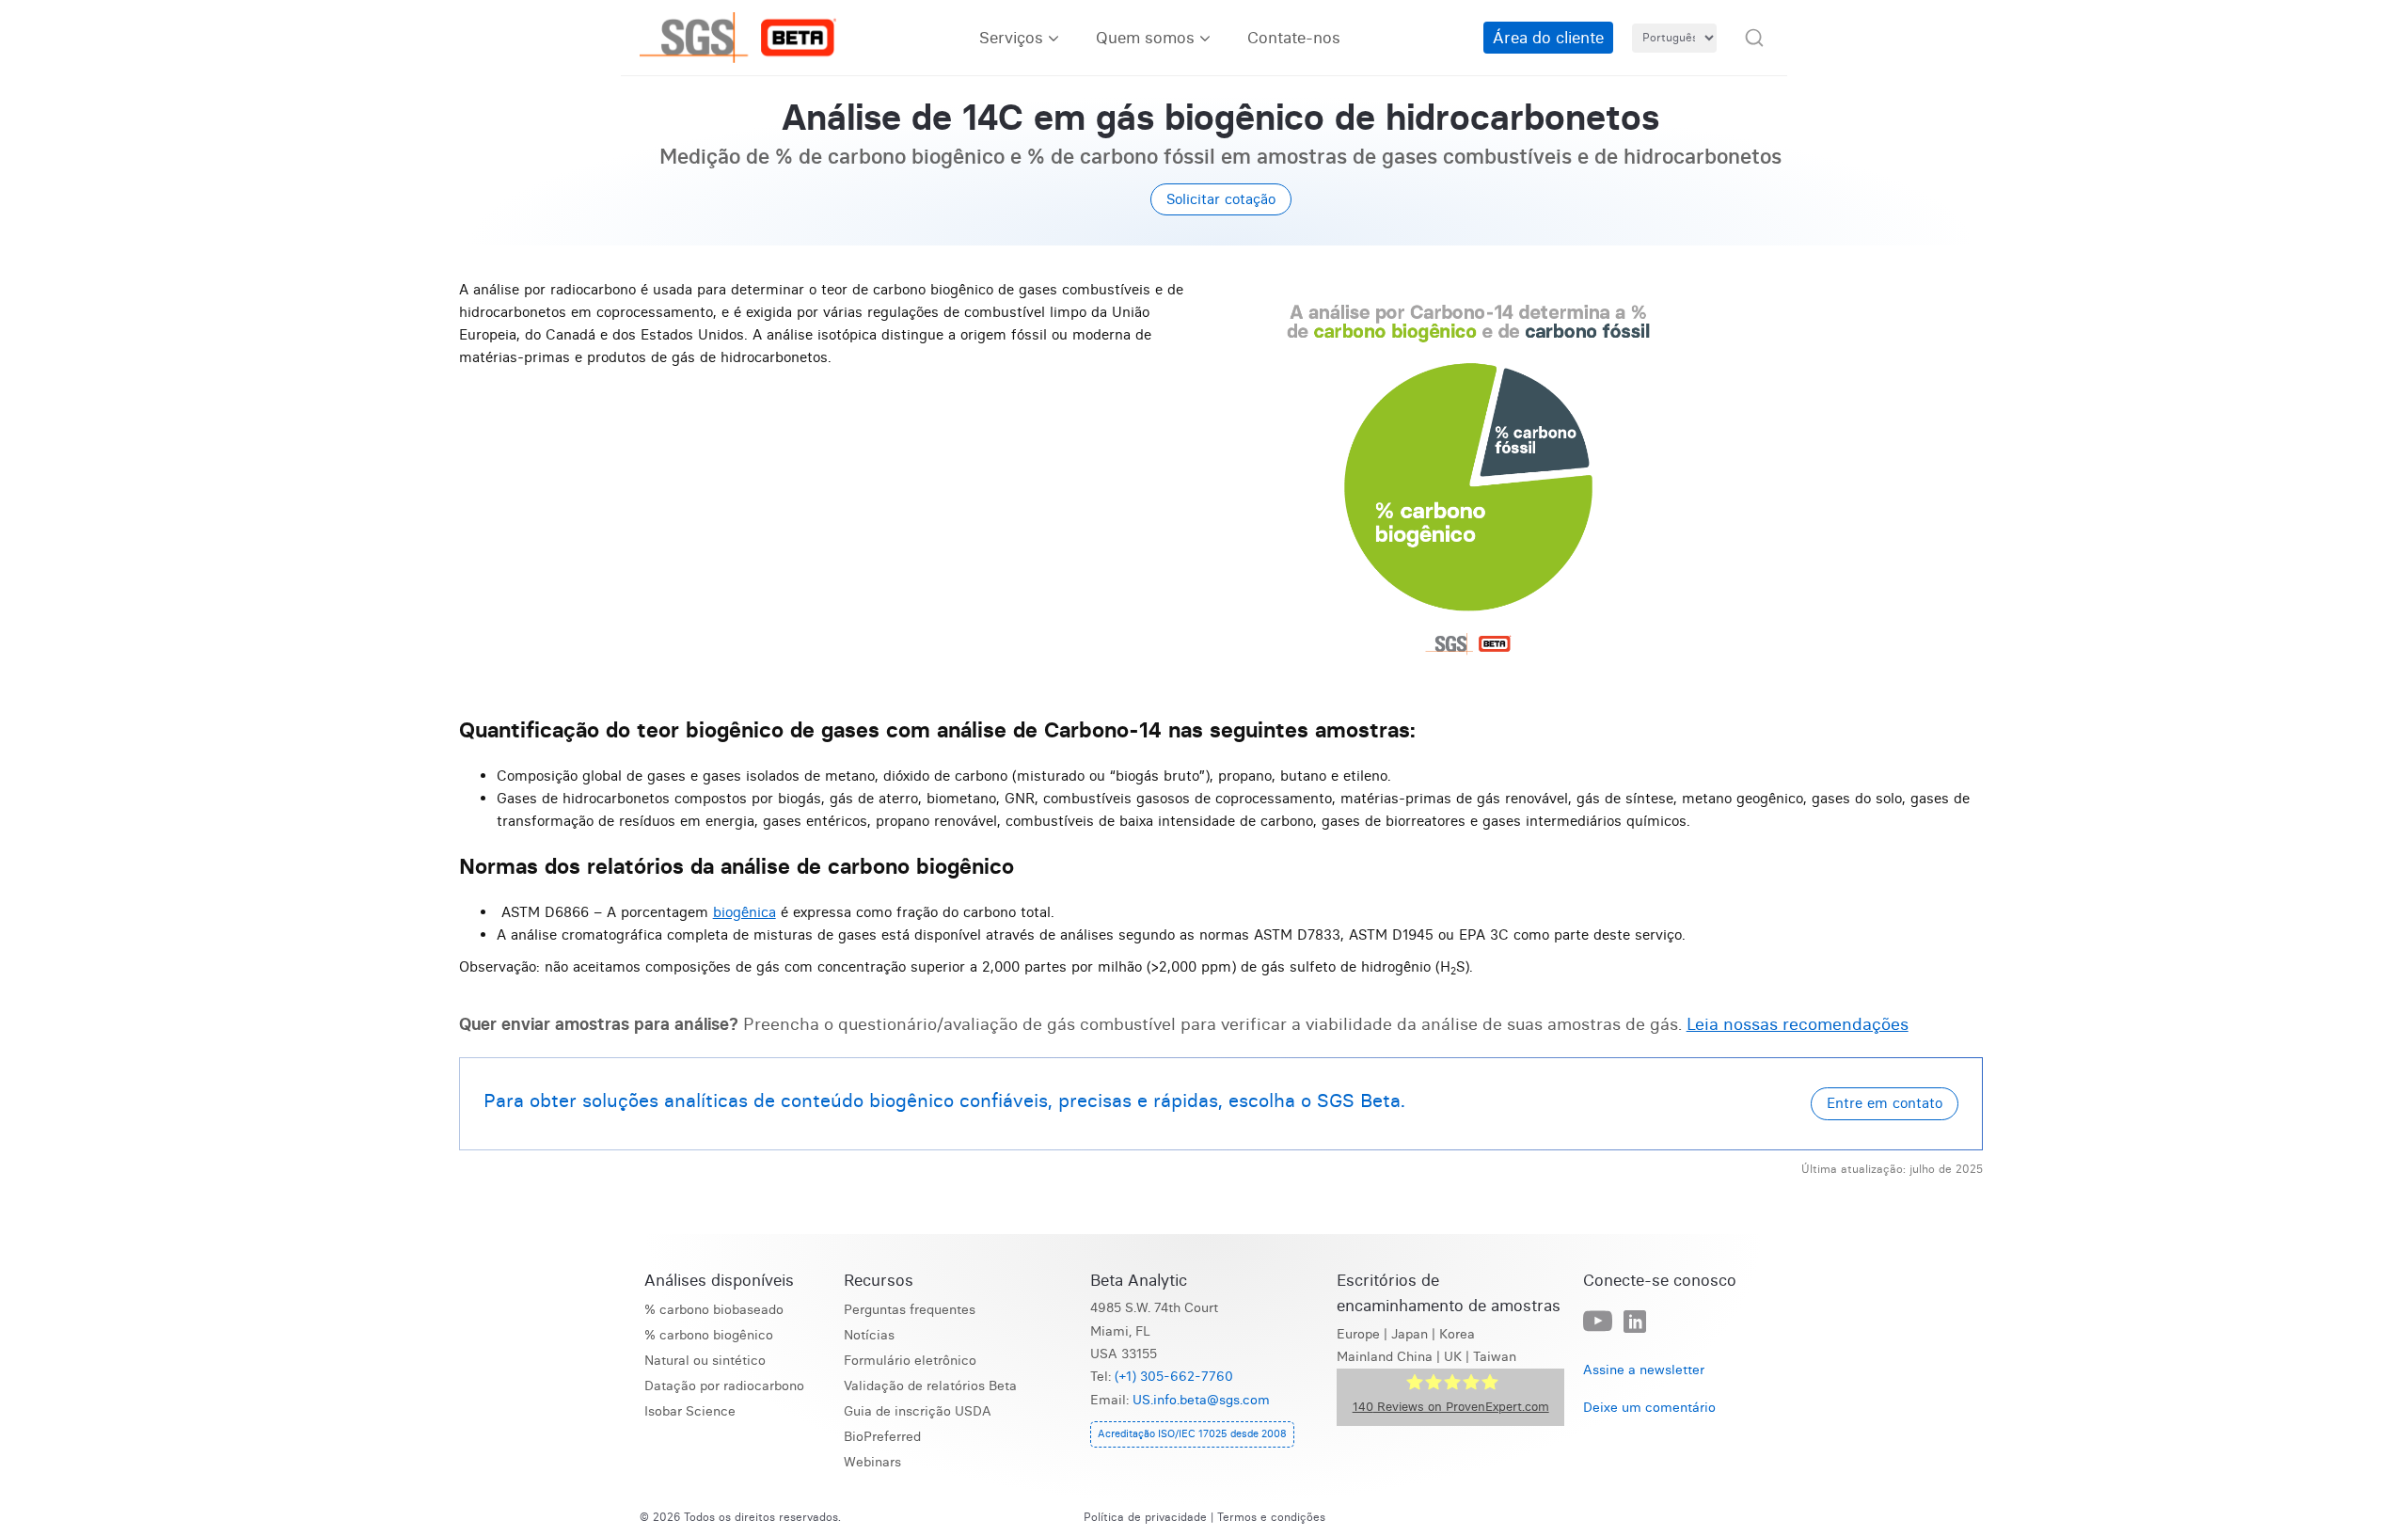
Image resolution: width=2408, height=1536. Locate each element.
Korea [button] (1457, 1334)
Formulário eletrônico (910, 1361)
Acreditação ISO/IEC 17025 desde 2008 (1192, 1433)
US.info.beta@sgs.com (1201, 1400)
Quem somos (1145, 37)
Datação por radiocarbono (724, 1386)
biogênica (745, 912)
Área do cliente (1548, 37)
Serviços (1011, 37)
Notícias (869, 1335)
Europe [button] (1358, 1334)
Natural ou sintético (705, 1361)
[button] (1754, 38)
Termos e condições (1271, 1517)
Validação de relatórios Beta (930, 1386)
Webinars (872, 1462)
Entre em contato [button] (1885, 1103)
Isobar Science (690, 1411)
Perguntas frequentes (910, 1310)
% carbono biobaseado (714, 1310)
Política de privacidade (1145, 1517)
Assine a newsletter (1644, 1370)
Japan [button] (1410, 1334)
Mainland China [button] (1385, 1357)
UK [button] (1453, 1357)
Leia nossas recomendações (1798, 1024)
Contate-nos (1294, 37)
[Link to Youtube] (1598, 1322)
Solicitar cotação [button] (1221, 199)
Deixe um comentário (1649, 1408)
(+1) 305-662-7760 (1174, 1377)
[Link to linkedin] (1635, 1322)
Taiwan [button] (1495, 1357)
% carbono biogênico (709, 1335)
